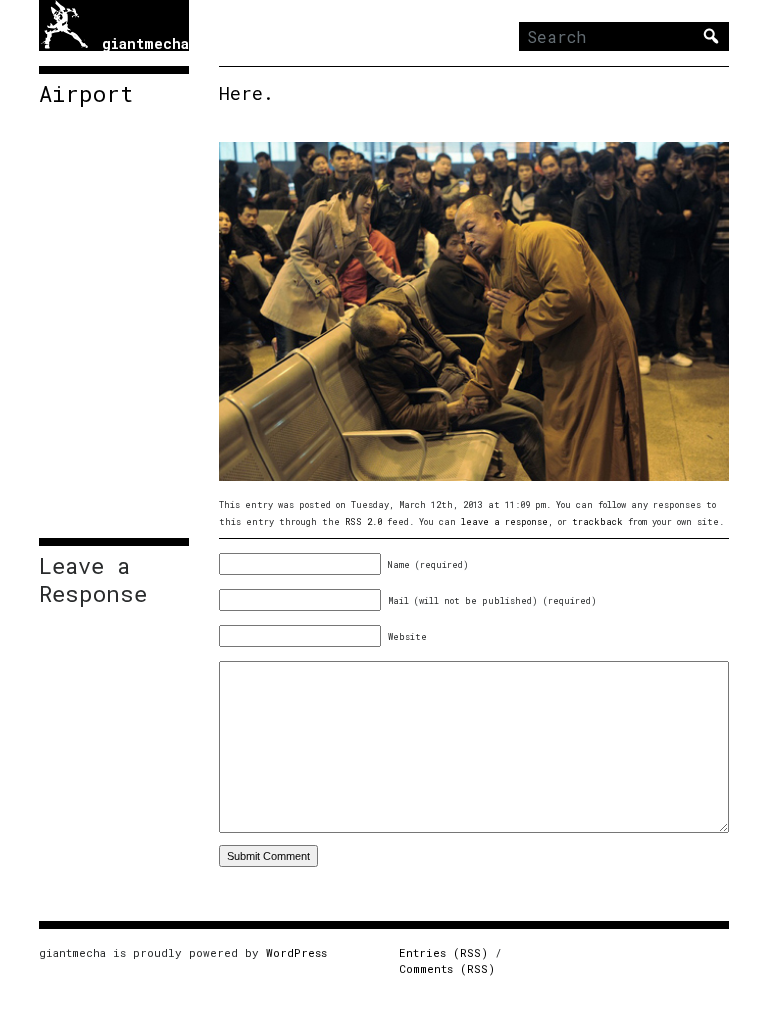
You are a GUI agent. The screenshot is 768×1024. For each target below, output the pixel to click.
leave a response (504, 521)
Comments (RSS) (447, 968)
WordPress (296, 952)
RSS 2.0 (363, 521)
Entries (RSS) (443, 952)
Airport (86, 94)
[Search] (711, 36)
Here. (246, 93)
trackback (597, 521)
